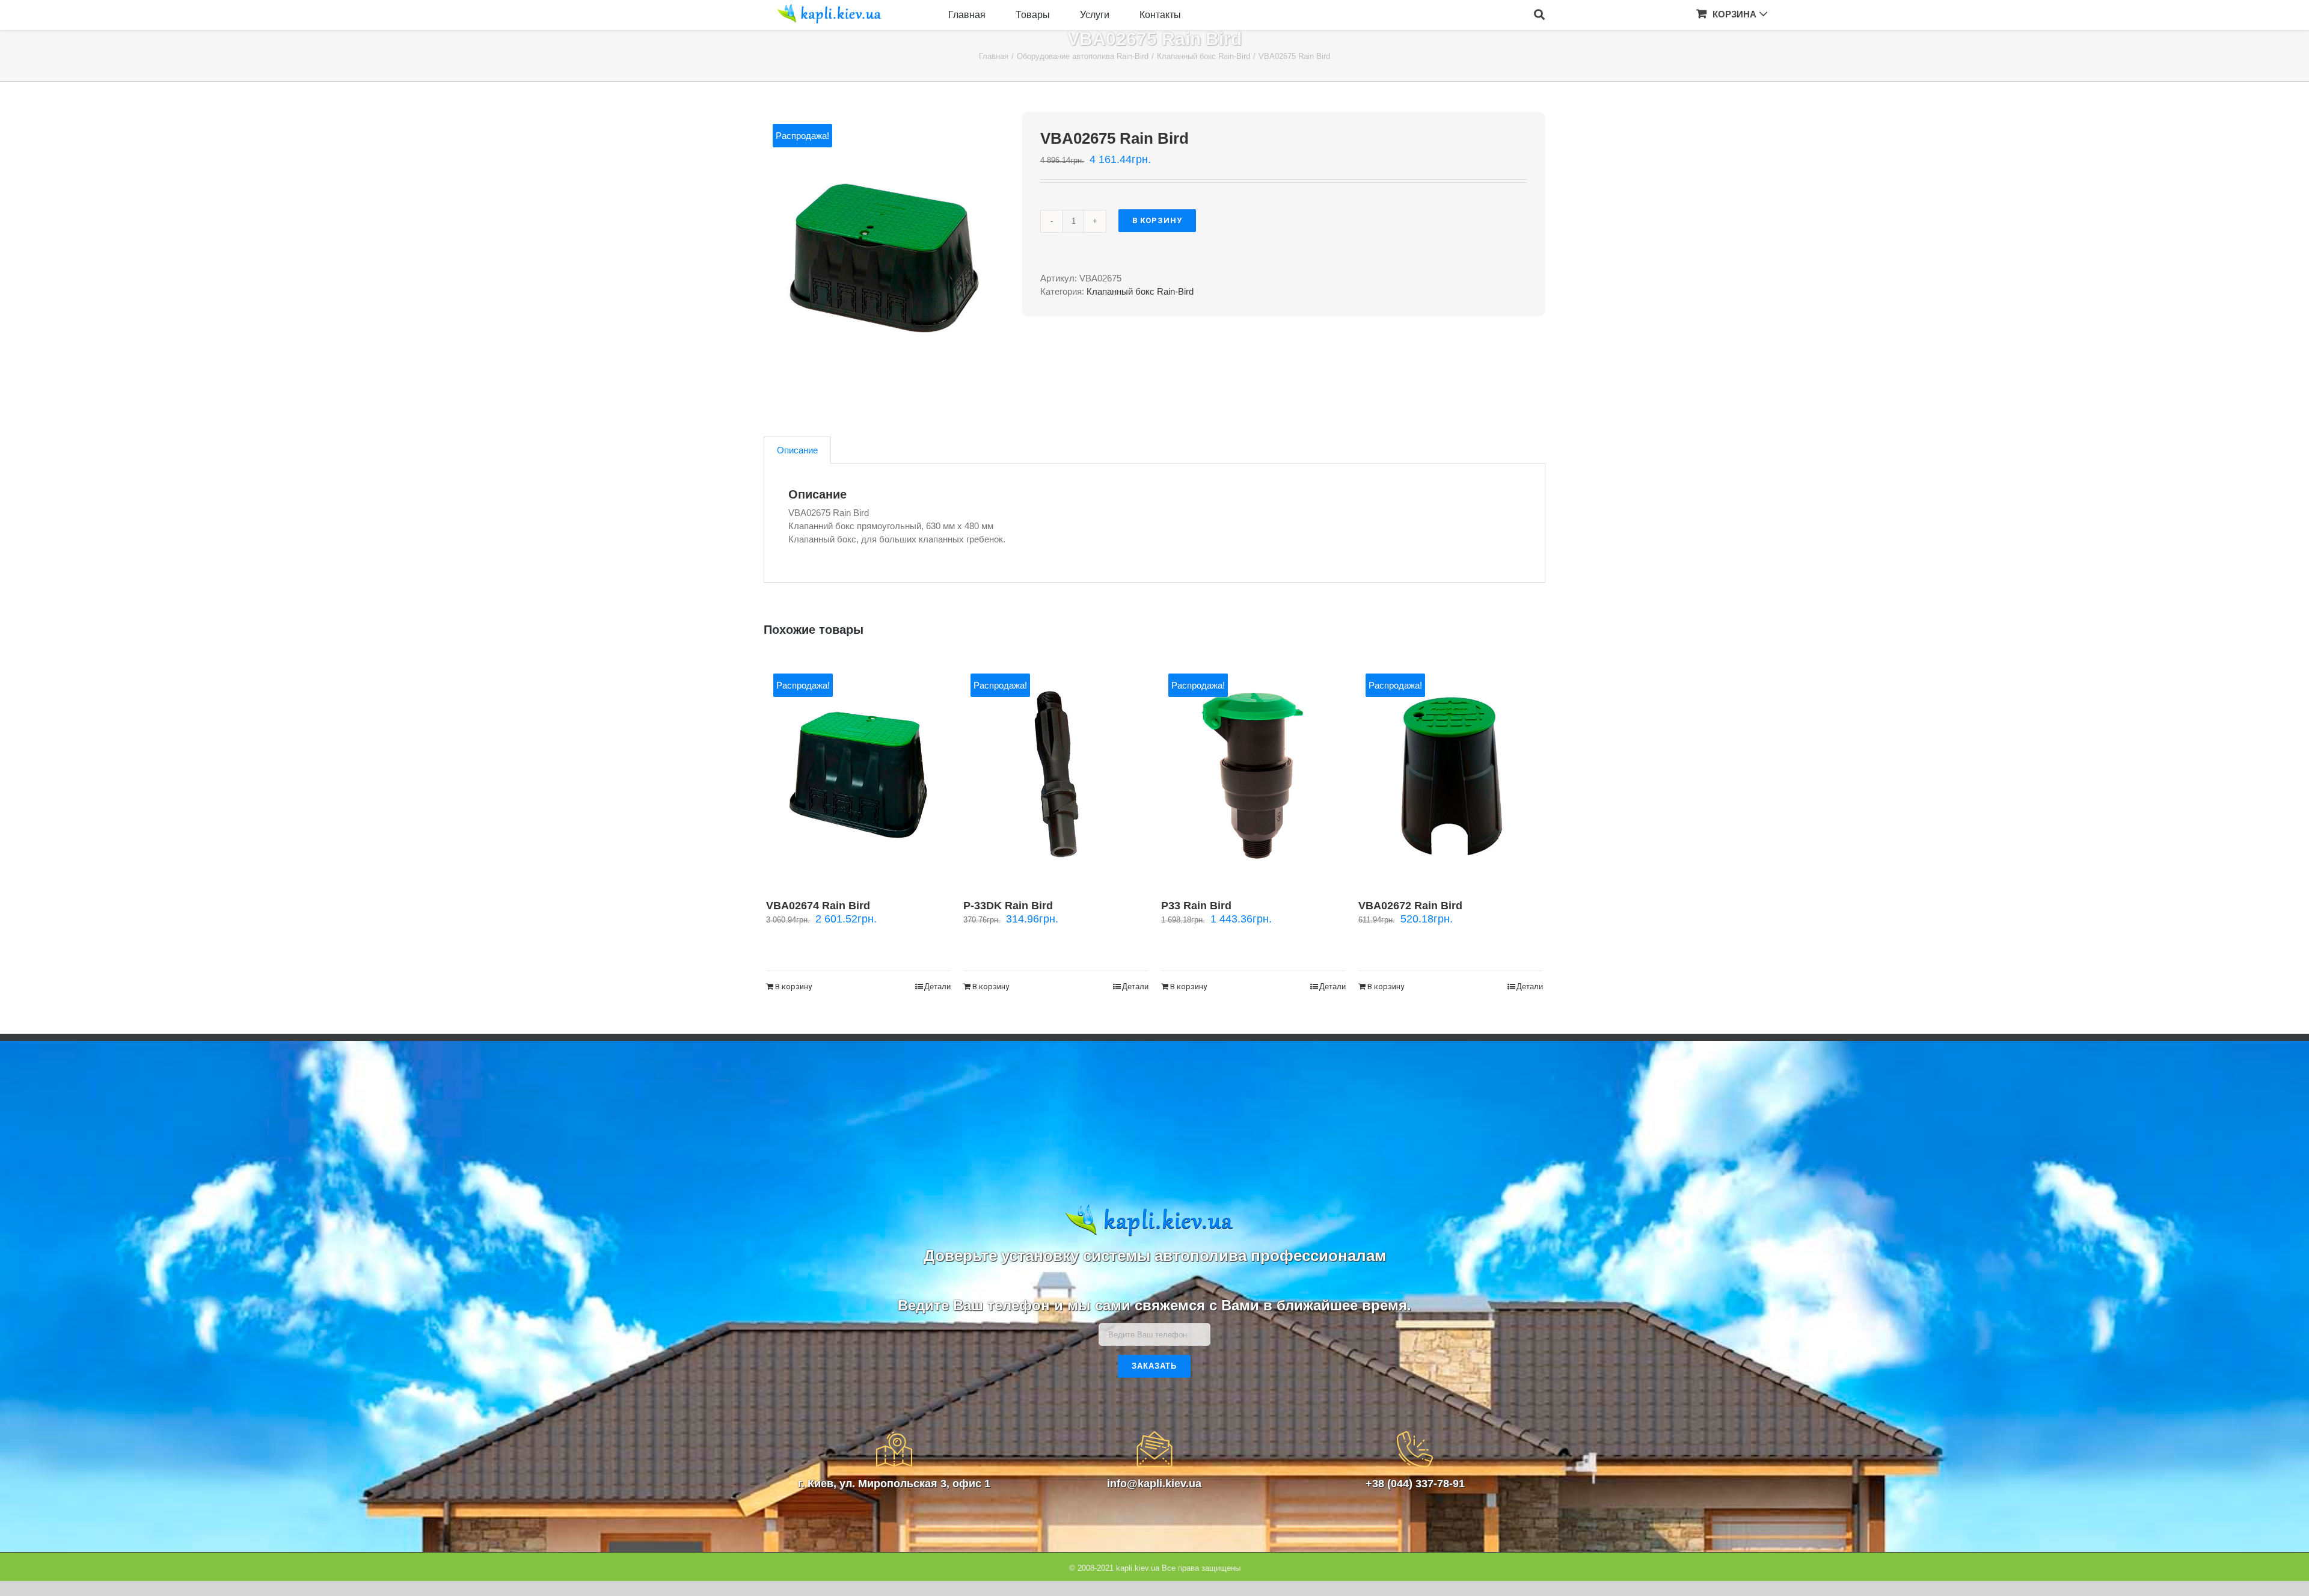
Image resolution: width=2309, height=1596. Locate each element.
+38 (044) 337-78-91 (1415, 1484)
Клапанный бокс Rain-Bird (1140, 291)
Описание (797, 450)
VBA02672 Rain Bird (1410, 906)
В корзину (1157, 220)
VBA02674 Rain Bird (818, 906)
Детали (937, 987)
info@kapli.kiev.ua (1154, 1484)
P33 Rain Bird (1196, 906)
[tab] (797, 450)
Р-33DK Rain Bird (1008, 906)
